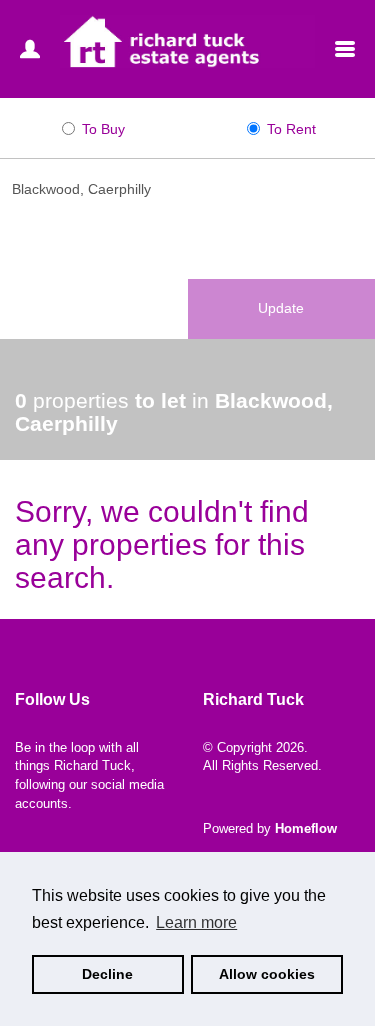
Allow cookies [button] (267, 974)
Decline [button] (107, 974)
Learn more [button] (196, 922)
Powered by (270, 828)
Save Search (93, 308)
